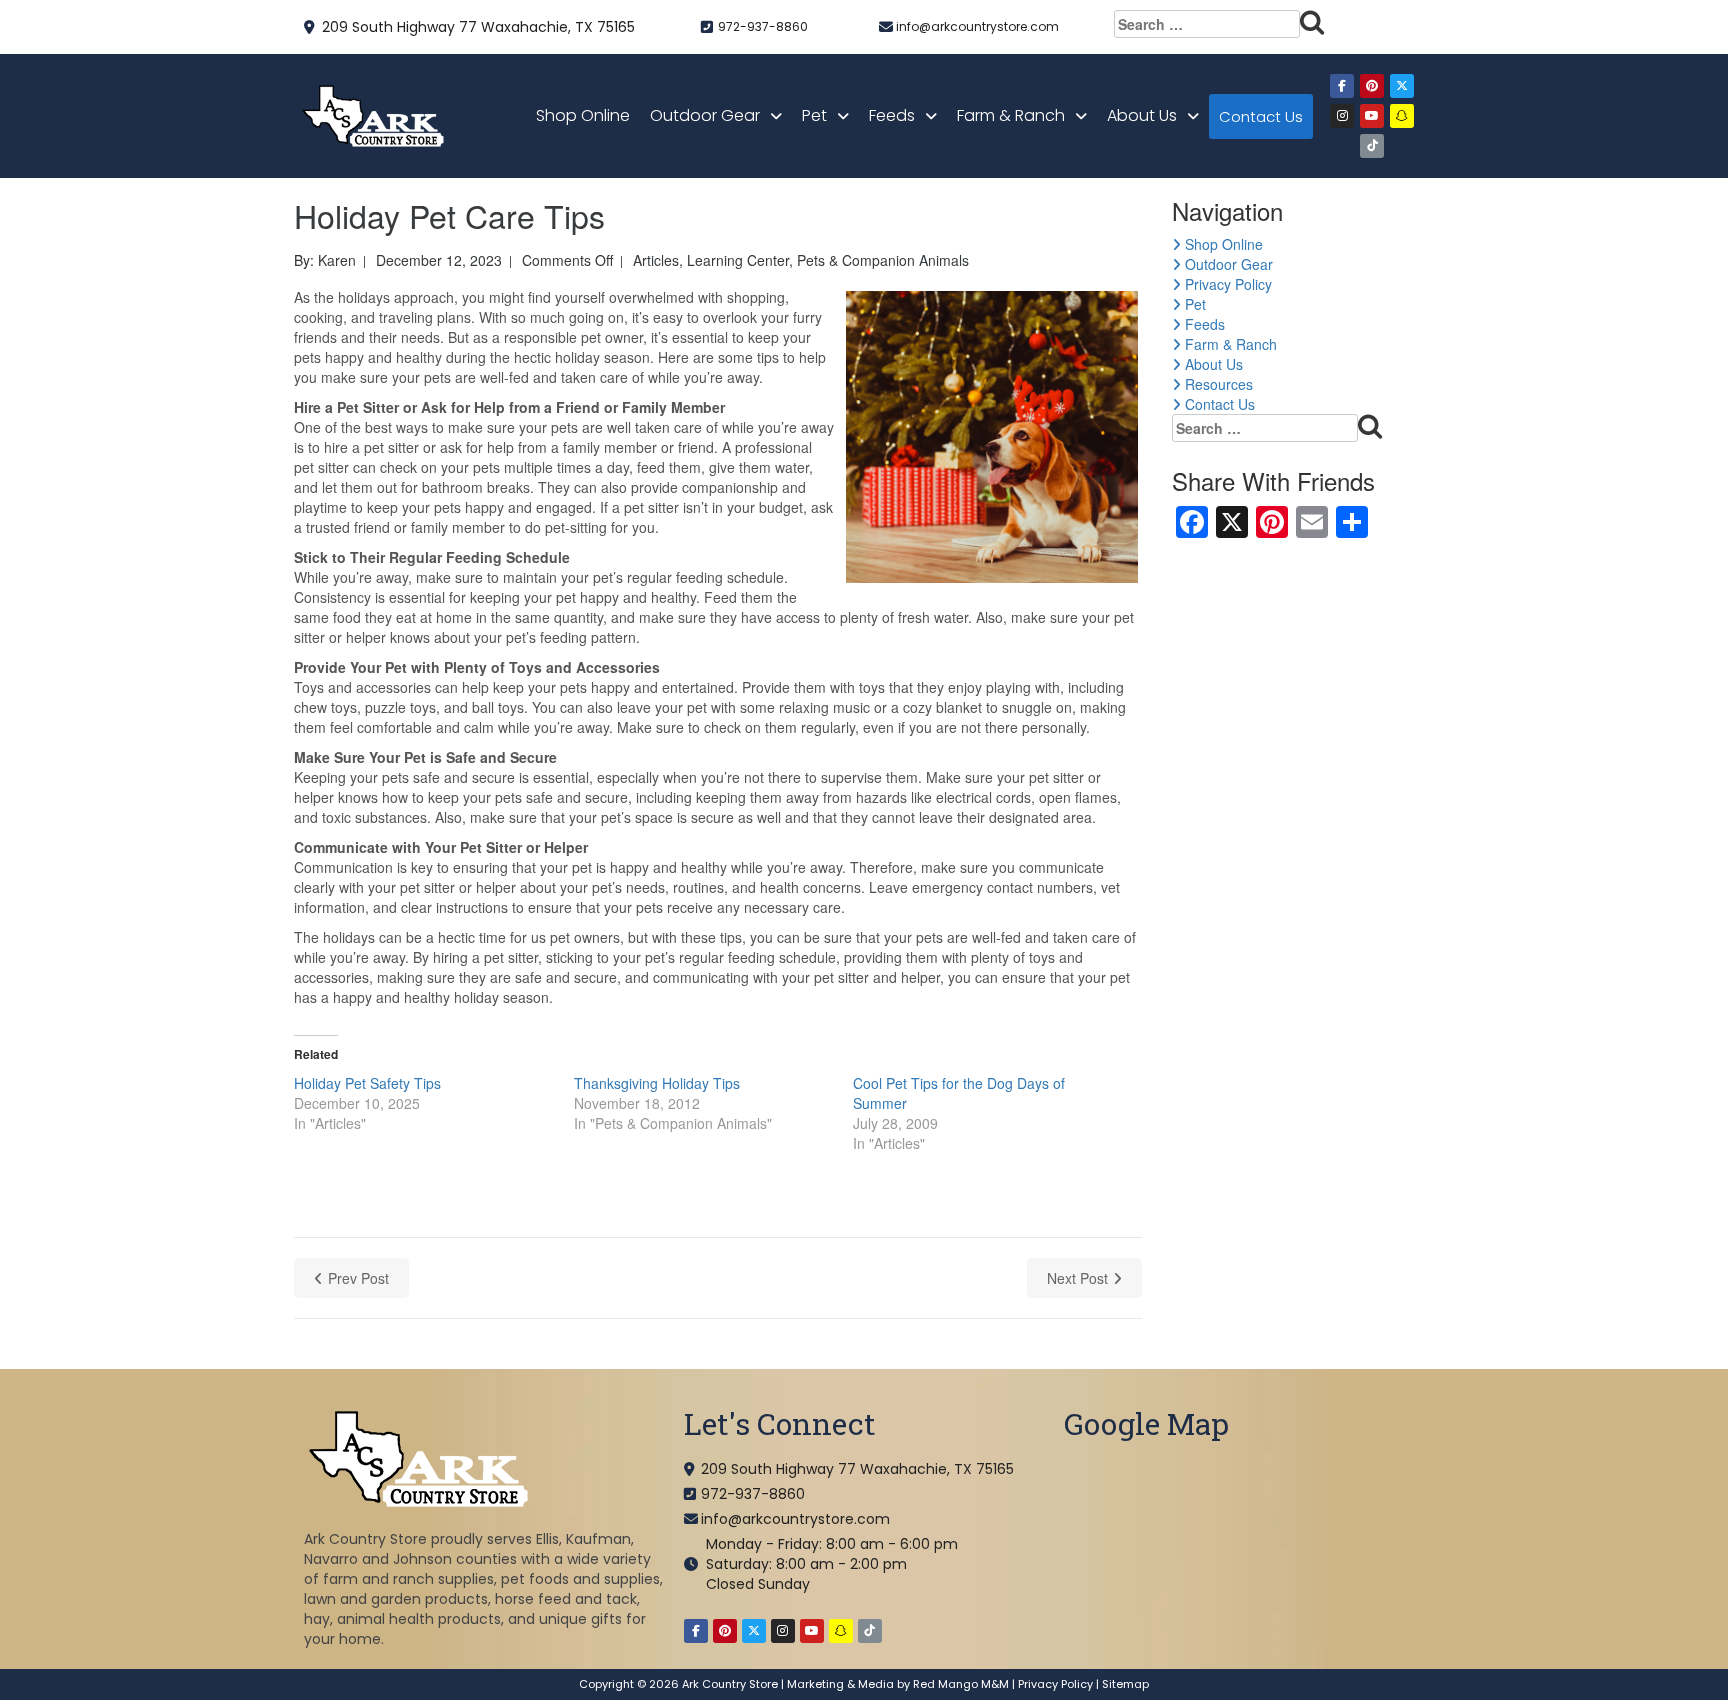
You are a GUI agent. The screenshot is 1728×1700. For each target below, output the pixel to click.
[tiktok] (1372, 146)
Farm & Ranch (1011, 115)
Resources (1217, 384)
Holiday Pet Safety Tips (367, 1083)
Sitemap (1125, 1684)
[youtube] (1372, 116)
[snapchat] (1402, 116)
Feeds (892, 115)
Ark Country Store (730, 1684)
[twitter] (1402, 86)
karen (337, 260)
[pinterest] (1372, 86)
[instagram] (1342, 116)
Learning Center (738, 260)
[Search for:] (1219, 24)
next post (1077, 1278)
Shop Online (583, 115)
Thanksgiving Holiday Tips (657, 1083)
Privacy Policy (1226, 284)
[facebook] (1342, 86)
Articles (656, 260)
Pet (814, 115)
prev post (358, 1278)
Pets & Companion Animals (883, 260)
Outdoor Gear (705, 115)
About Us (1142, 115)
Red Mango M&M (961, 1684)
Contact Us (1261, 116)
